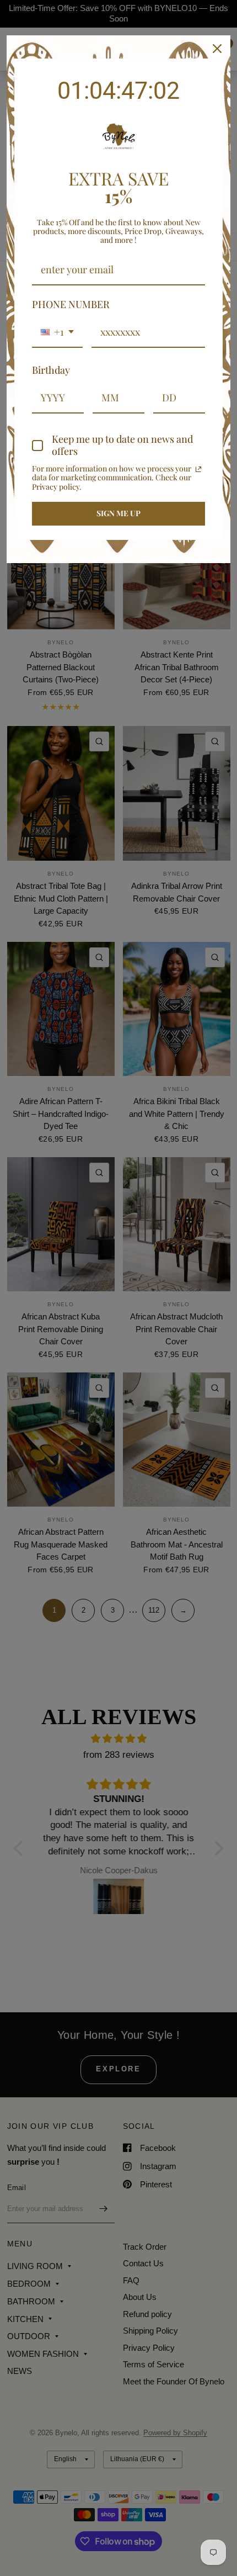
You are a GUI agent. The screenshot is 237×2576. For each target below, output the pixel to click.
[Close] (217, 49)
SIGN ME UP (118, 513)
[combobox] (57, 333)
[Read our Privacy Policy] (198, 469)
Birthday (51, 370)
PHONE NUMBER (71, 304)
